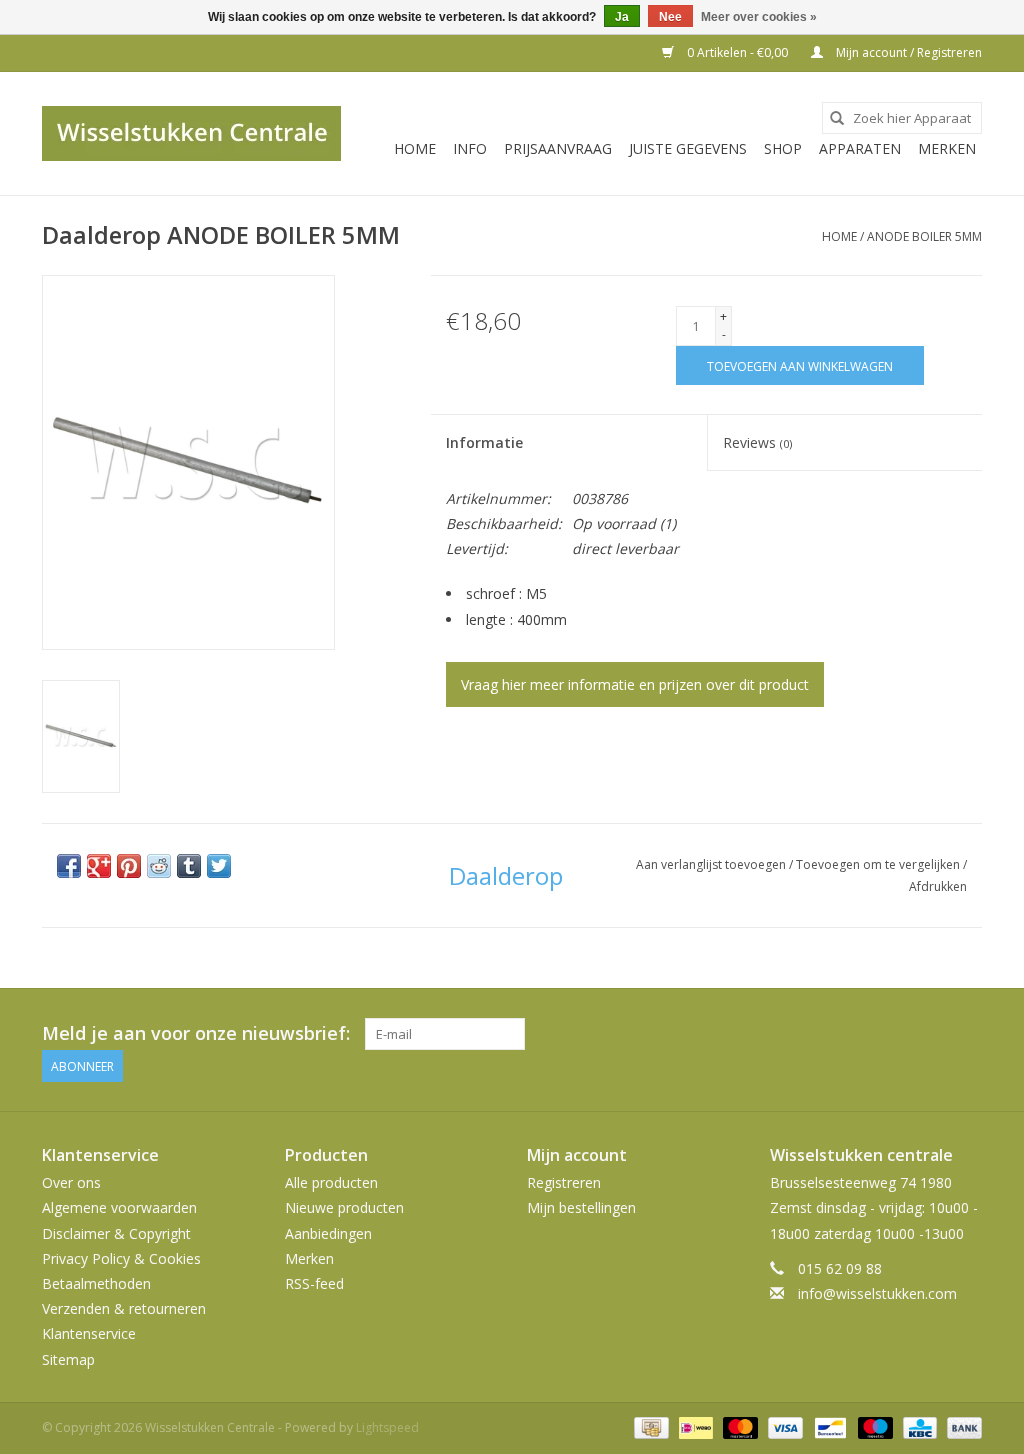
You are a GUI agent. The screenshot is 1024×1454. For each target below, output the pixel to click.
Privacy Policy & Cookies (121, 1258)
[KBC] (918, 1426)
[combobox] (902, 118)
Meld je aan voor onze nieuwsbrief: (196, 1033)
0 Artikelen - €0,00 (737, 52)
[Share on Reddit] (159, 866)
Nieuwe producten (344, 1207)
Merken (947, 148)
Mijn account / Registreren (907, 52)
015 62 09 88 (840, 1268)
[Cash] (649, 1426)
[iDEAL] (694, 1426)
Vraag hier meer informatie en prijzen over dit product (635, 684)
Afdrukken (938, 886)
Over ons (71, 1182)
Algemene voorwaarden (119, 1207)
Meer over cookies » (759, 17)
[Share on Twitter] (219, 866)
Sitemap (68, 1359)
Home (415, 148)
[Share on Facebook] (69, 866)
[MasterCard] (738, 1426)
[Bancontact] (828, 1426)
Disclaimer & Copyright (116, 1233)
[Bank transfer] (961, 1426)
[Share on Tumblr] (189, 866)
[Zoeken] (837, 118)
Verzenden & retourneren (124, 1308)
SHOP (783, 148)
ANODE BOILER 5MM (924, 236)
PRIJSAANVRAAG (558, 148)
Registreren (564, 1182)
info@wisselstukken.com (877, 1293)
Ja (622, 17)
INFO (470, 148)
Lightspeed (387, 1427)
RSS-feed (314, 1283)
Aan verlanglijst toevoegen (712, 864)
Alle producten (331, 1182)
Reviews (757, 442)
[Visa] (783, 1426)
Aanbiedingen (328, 1233)
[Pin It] (129, 866)
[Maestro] (873, 1426)
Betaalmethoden (96, 1283)
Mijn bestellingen (581, 1207)
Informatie (484, 442)
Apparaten (860, 148)
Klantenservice (89, 1333)
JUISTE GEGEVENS (688, 148)
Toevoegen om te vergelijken (879, 864)
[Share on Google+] (99, 866)
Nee (670, 17)
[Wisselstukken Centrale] (191, 133)
